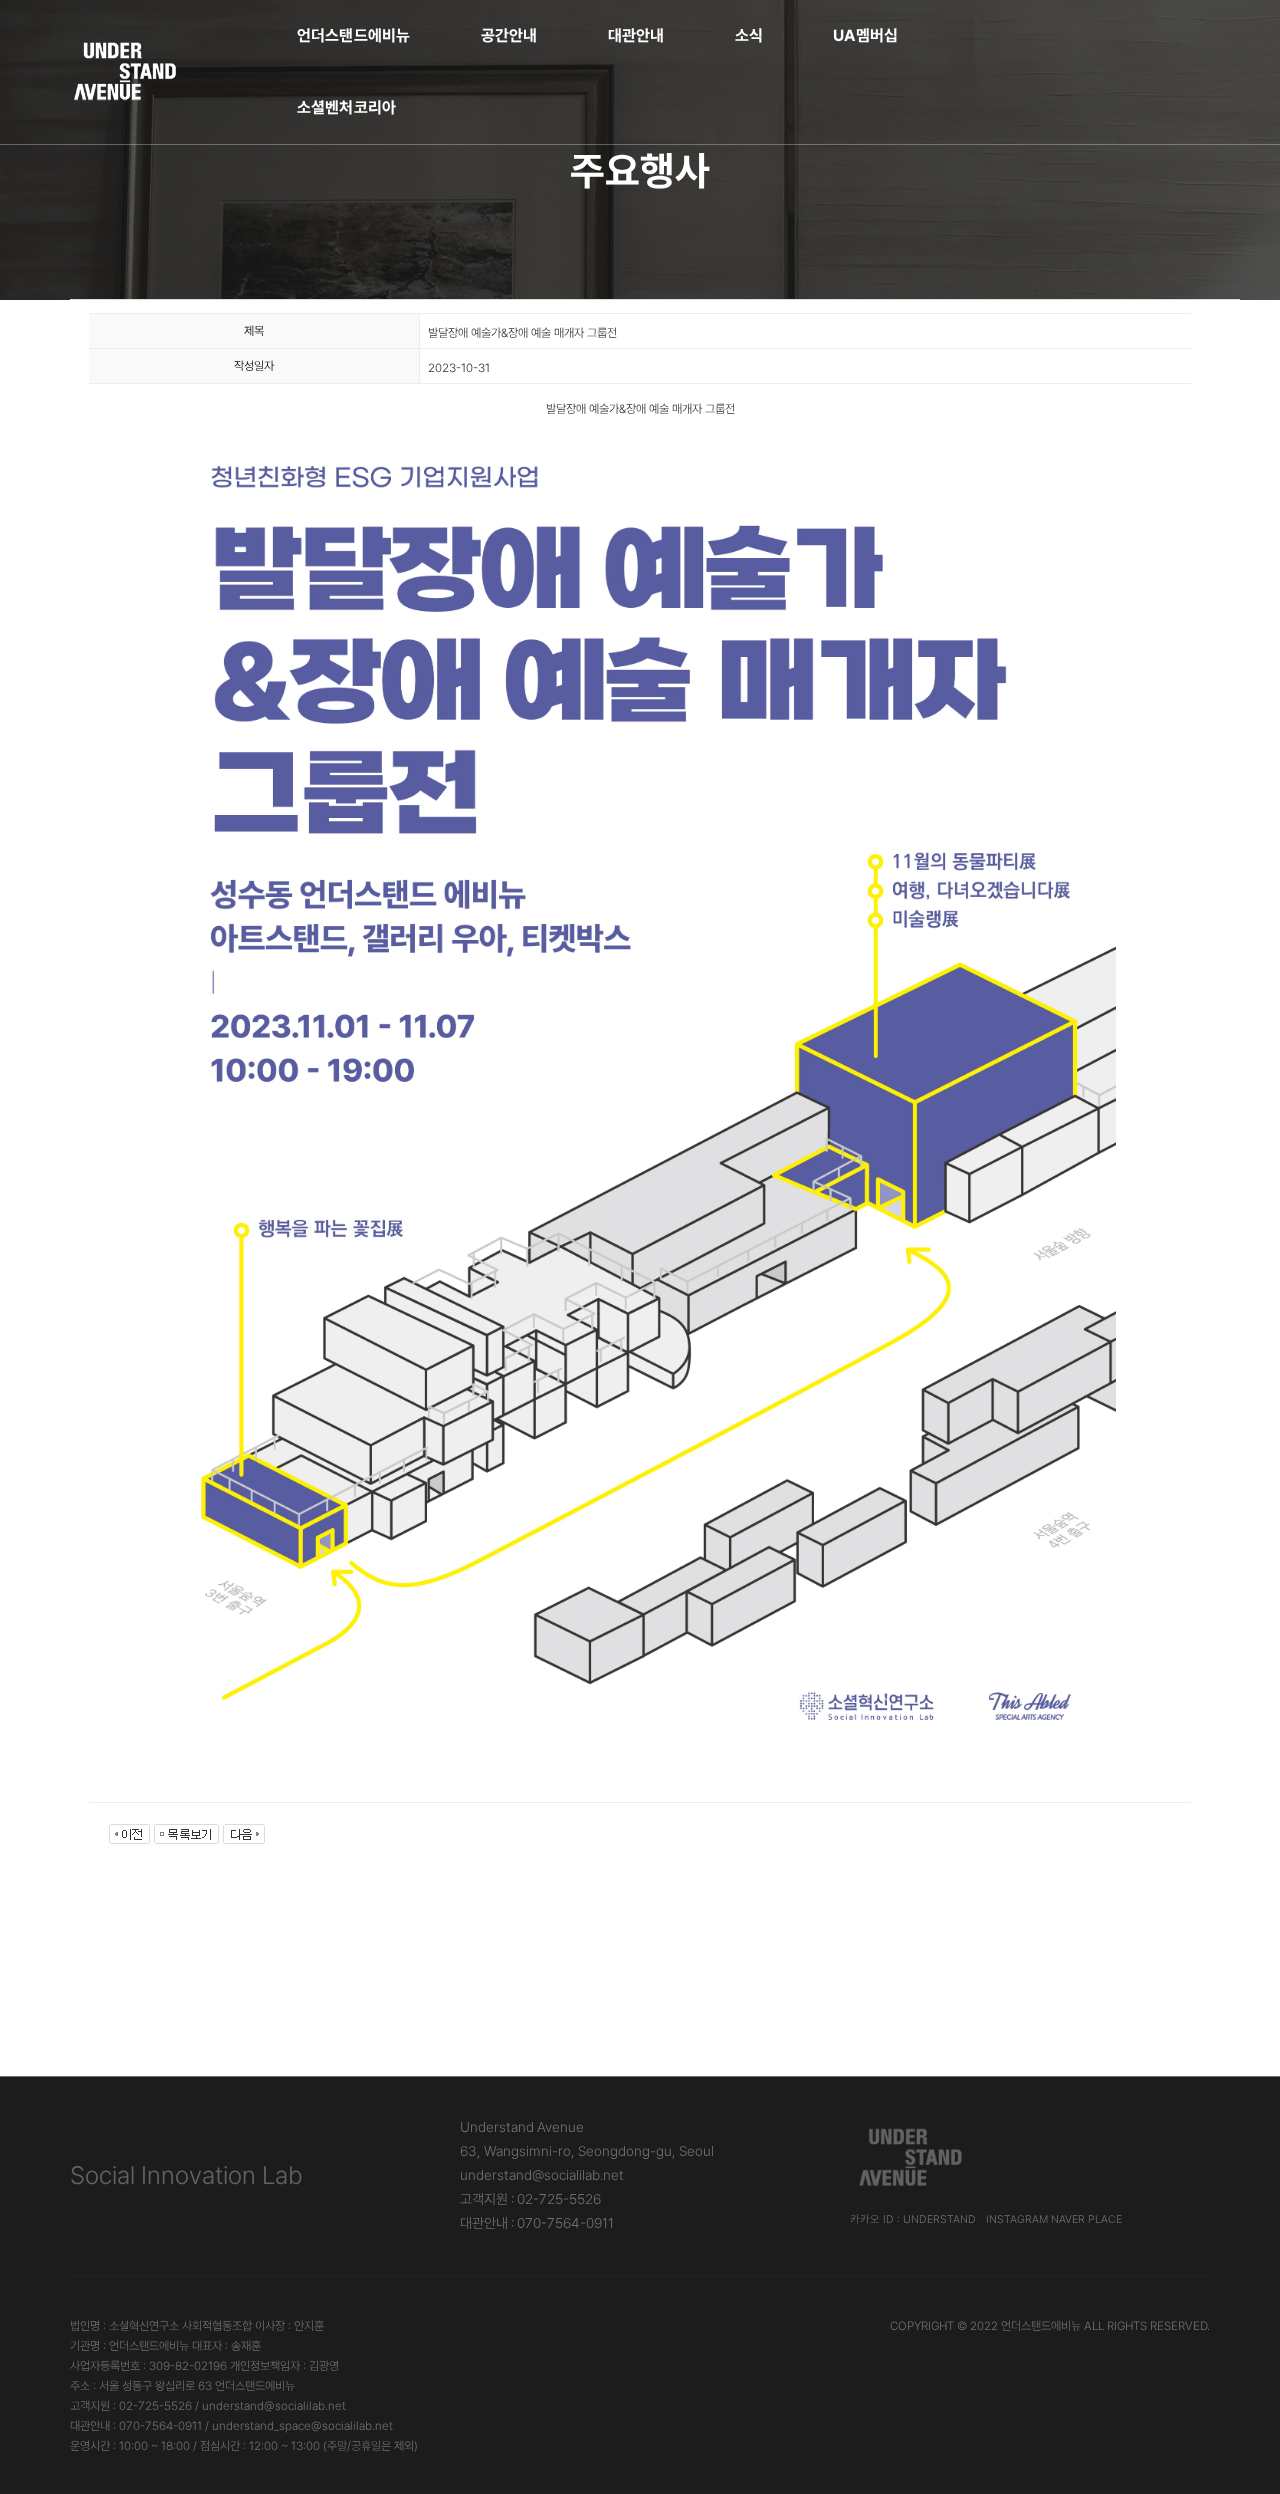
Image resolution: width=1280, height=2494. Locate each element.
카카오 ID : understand (913, 2219)
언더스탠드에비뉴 (354, 35)
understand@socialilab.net (542, 2175)
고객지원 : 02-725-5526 (530, 2199)
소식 (749, 35)
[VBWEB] (126, 72)
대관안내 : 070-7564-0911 (537, 2223)
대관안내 (636, 35)
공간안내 (509, 35)
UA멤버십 (865, 35)
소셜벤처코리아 (347, 107)
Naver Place (1086, 2219)
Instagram (1017, 2219)
